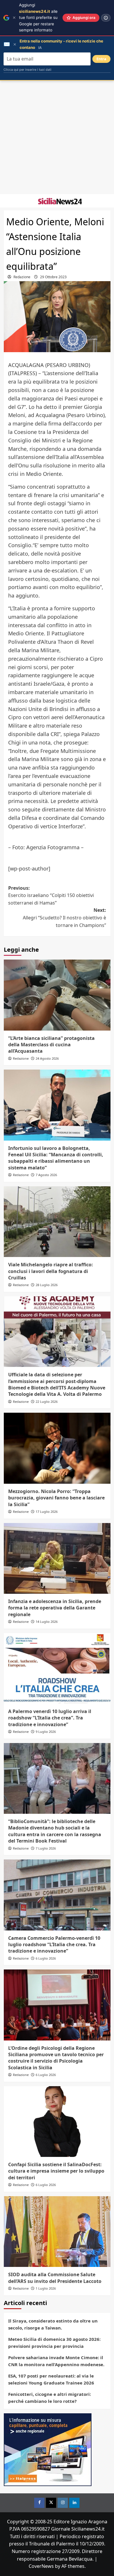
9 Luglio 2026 (46, 1732)
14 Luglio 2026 (47, 1622)
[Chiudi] (14, 18)
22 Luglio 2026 (47, 1402)
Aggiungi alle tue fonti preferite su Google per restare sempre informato (38, 17)
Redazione (22, 277)
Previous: (51, 895)
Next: (64, 918)
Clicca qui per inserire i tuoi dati (27, 70)
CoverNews (41, 2566)
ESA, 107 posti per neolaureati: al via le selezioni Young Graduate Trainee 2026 (51, 2379)
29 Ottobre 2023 (53, 277)
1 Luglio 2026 (46, 2288)
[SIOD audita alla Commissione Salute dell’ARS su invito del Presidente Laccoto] (57, 2232)
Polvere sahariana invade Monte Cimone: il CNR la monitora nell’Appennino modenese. (56, 2361)
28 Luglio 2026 (47, 1285)
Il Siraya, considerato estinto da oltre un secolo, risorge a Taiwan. (53, 2324)
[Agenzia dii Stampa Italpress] (48, 2449)
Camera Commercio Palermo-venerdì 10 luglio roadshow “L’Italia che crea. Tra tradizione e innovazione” (54, 1945)
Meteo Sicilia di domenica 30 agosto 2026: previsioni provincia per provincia (54, 2343)
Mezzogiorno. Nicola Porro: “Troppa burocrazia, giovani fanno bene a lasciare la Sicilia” (56, 1498)
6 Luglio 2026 (46, 1958)
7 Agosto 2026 (46, 1175)
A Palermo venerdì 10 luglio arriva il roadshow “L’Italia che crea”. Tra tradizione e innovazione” (50, 1718)
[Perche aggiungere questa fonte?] (106, 18)
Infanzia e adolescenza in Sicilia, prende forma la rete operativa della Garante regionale (55, 1608)
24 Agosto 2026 (47, 1058)
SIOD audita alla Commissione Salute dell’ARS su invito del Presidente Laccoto (55, 2278)
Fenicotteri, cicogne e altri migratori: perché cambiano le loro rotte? (50, 2398)
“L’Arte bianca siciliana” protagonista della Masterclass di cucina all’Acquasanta (51, 1045)
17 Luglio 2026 (47, 1512)
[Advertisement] (57, 137)
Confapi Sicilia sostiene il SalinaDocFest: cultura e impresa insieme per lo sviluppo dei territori (56, 2171)
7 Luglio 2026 (46, 1848)
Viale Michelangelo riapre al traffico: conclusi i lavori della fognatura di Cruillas (51, 1271)
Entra (101, 59)
